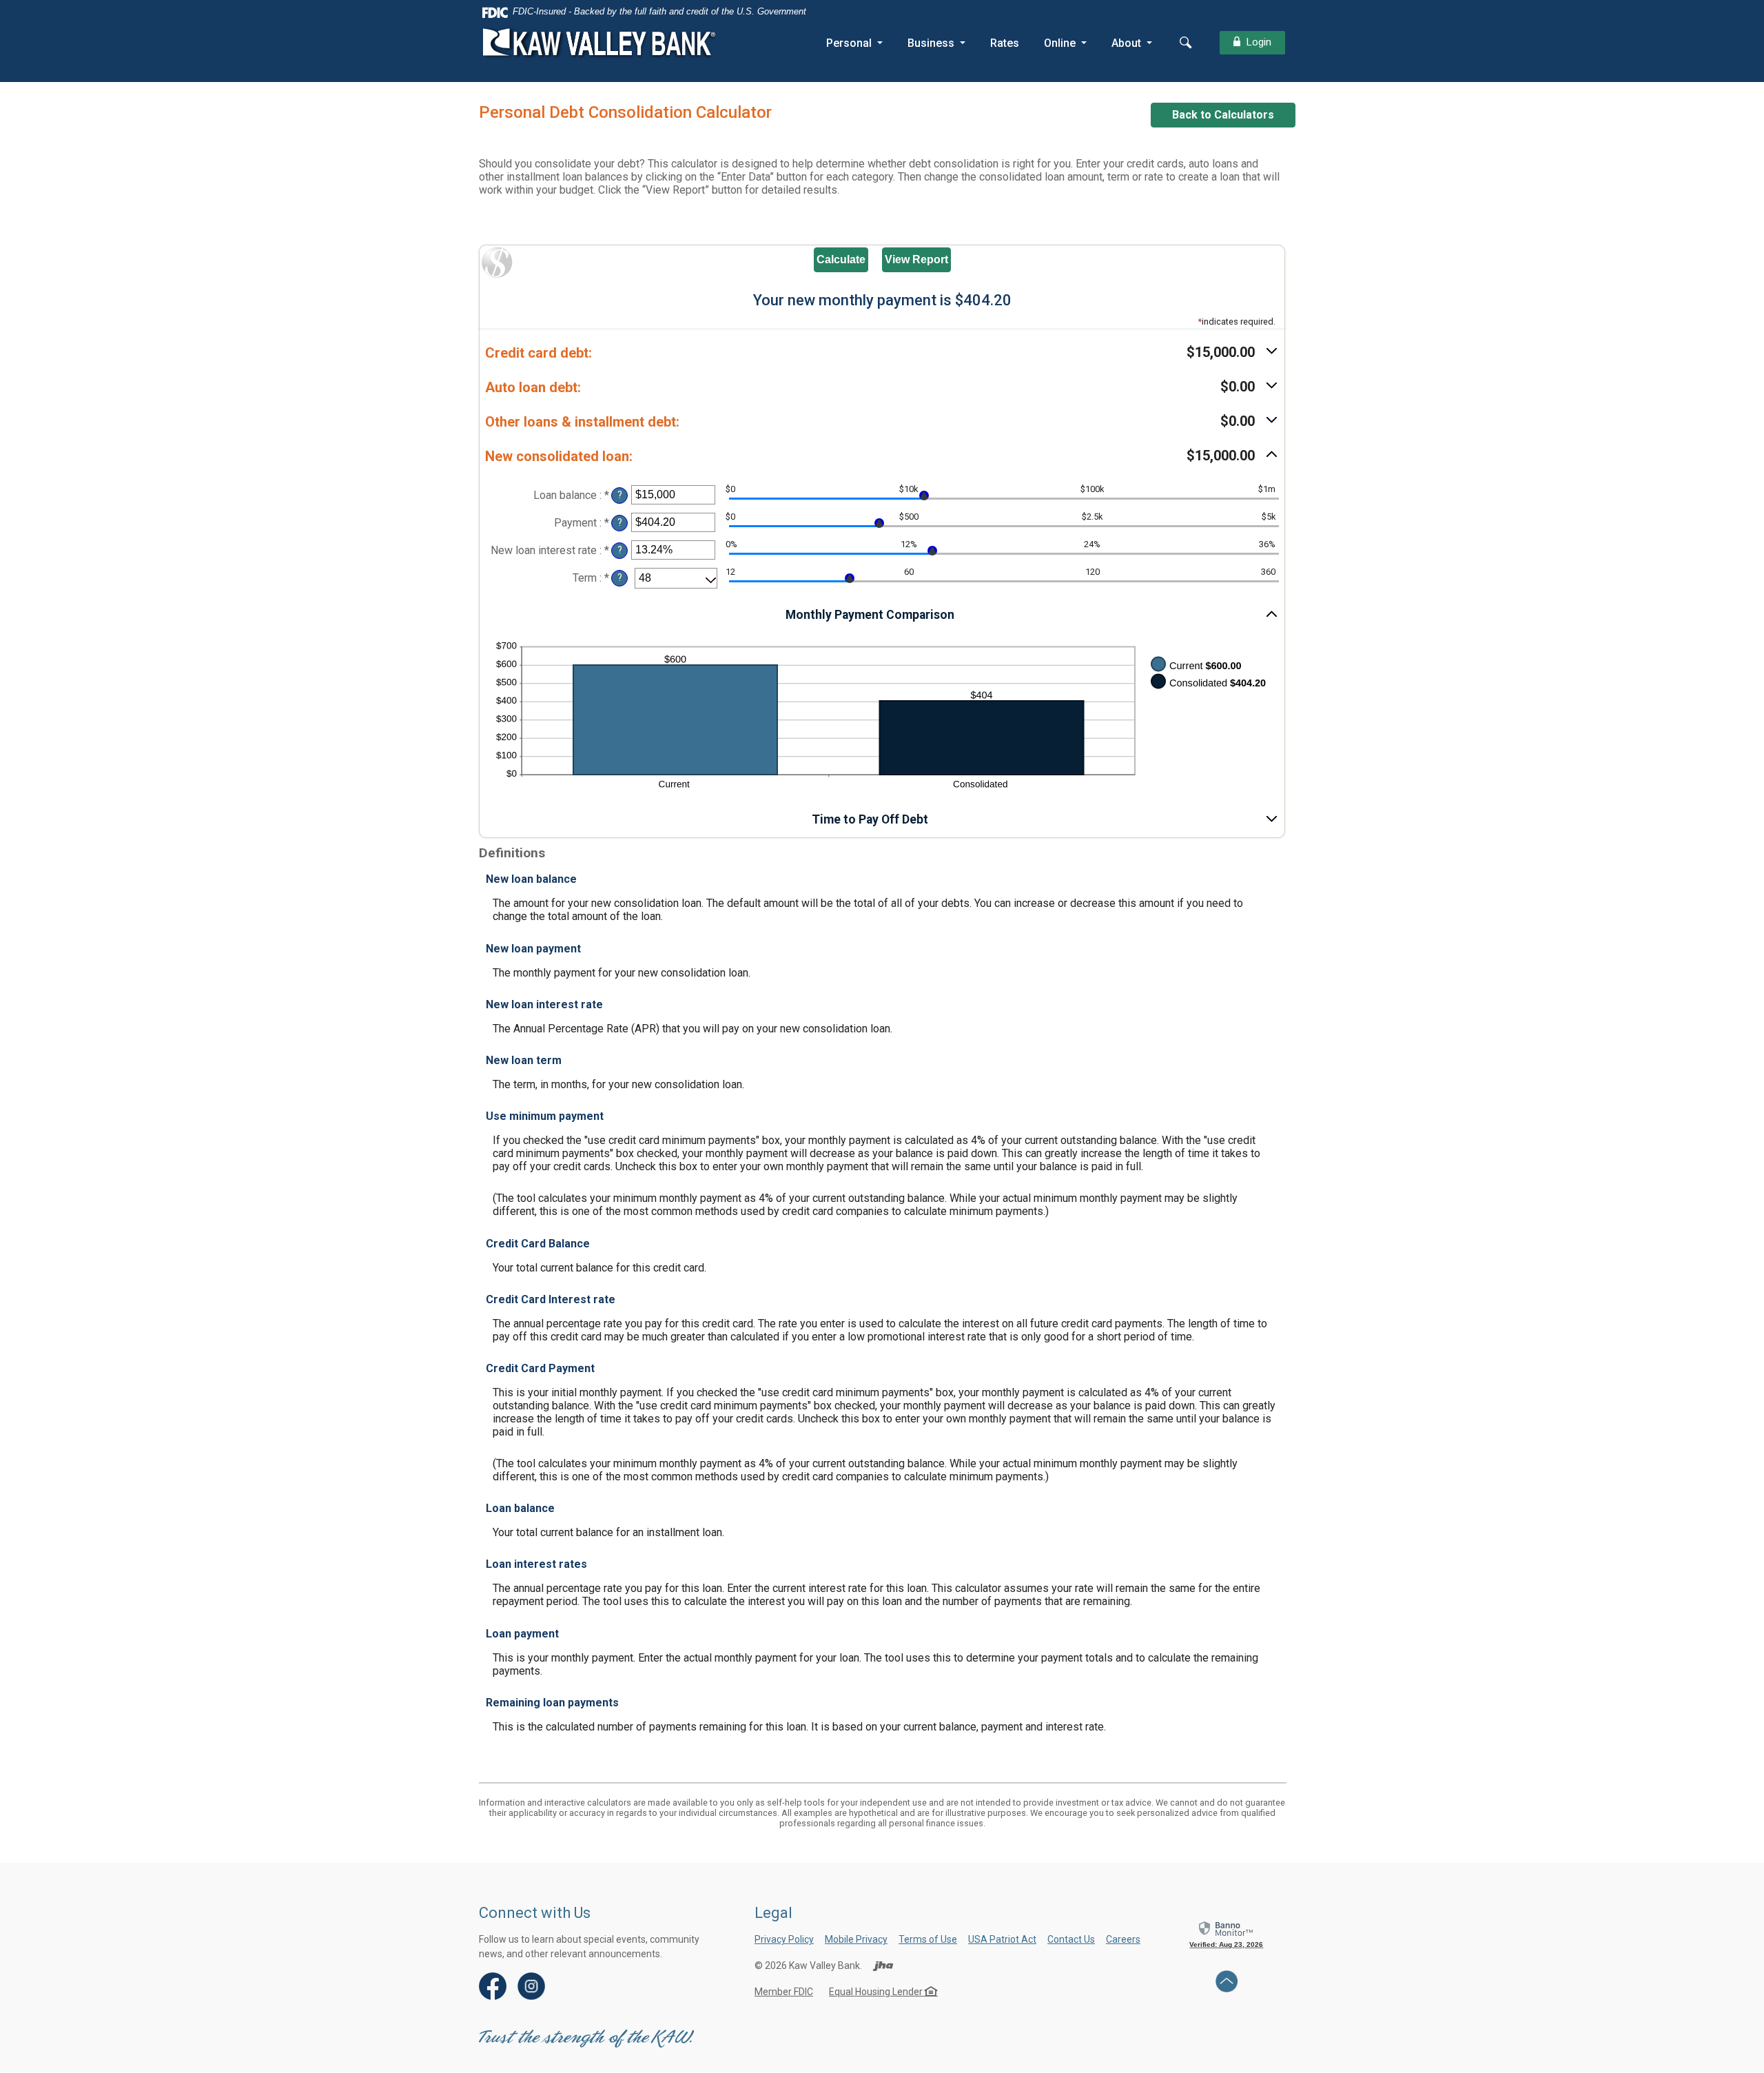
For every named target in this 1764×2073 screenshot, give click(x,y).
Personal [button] (849, 43)
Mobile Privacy (856, 1939)
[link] (1227, 1934)
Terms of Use (928, 1939)
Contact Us (1071, 1939)
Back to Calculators (1223, 115)
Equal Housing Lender (877, 1992)
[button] (882, 353)
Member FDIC (784, 1992)
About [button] (1126, 43)
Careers (1123, 1939)
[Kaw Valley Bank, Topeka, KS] (600, 43)
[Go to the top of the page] (1227, 1981)
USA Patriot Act (1002, 1939)
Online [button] (1060, 43)
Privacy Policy (784, 1939)
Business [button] (931, 43)
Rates (1005, 43)
